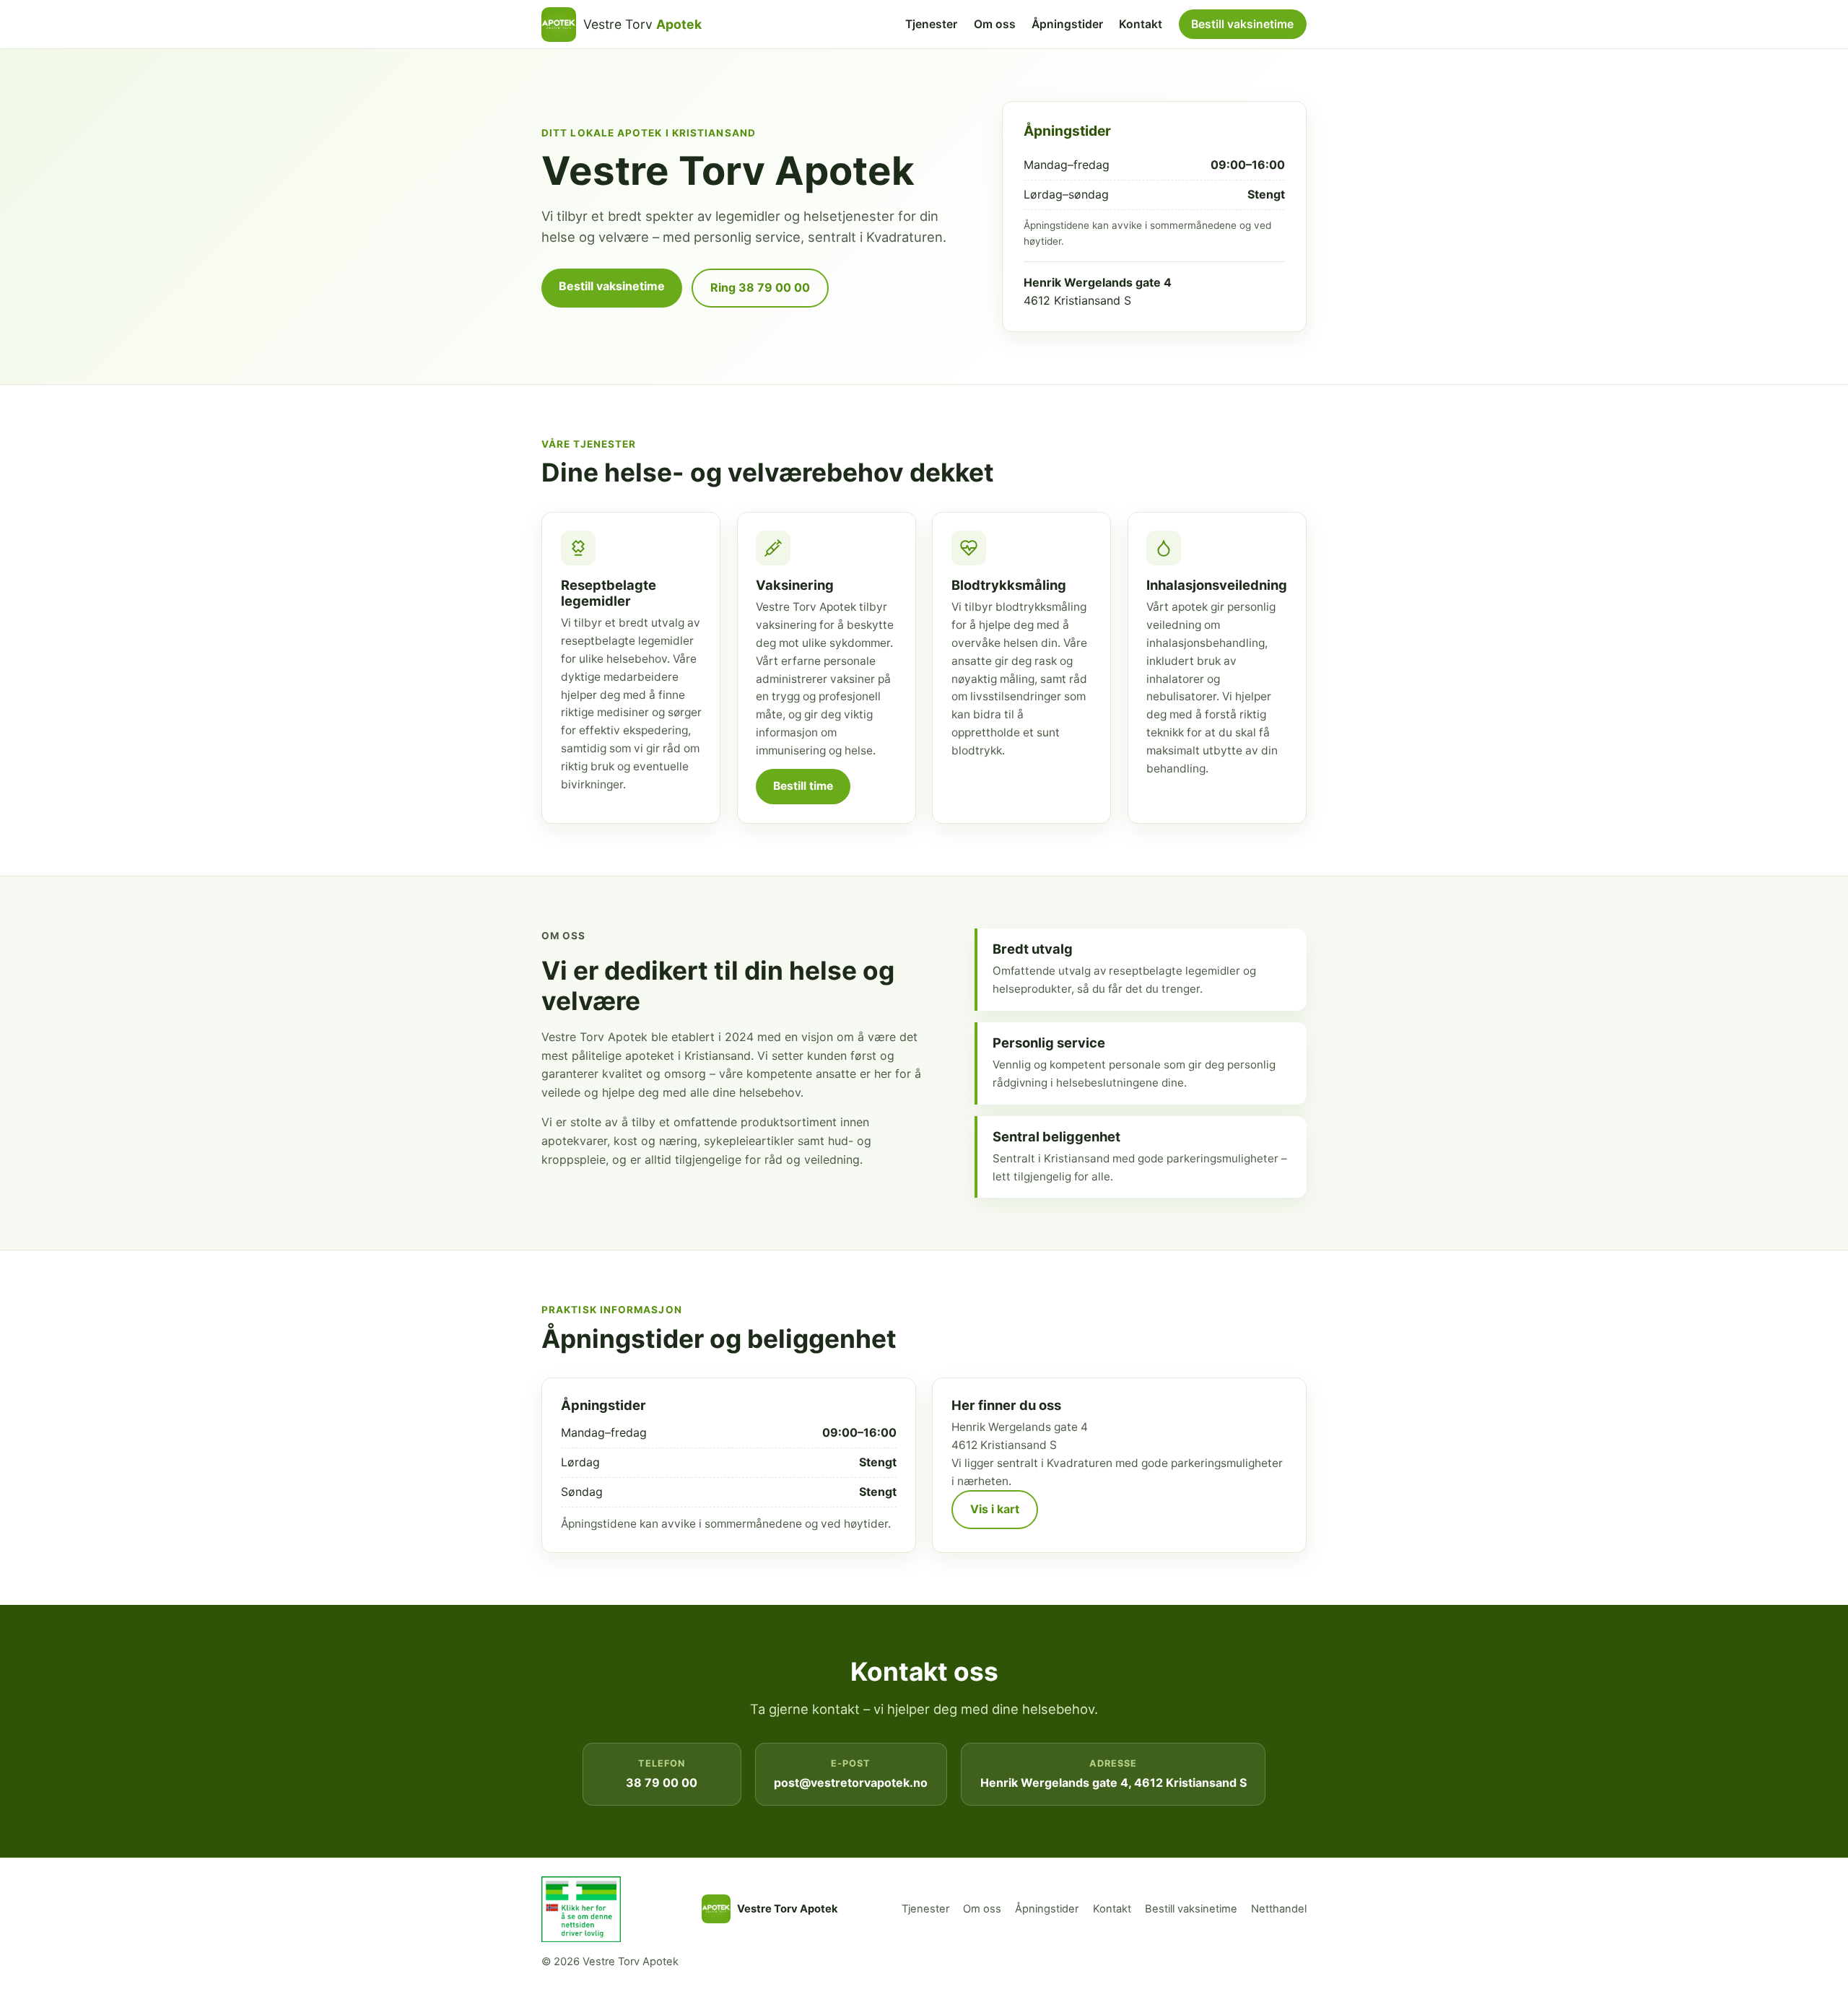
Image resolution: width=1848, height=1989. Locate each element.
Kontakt (1141, 24)
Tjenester (931, 24)
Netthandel (1279, 1909)
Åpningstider (1067, 24)
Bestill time (803, 786)
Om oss (995, 24)
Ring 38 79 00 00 (760, 287)
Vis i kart (995, 1509)
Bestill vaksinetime (1242, 24)
